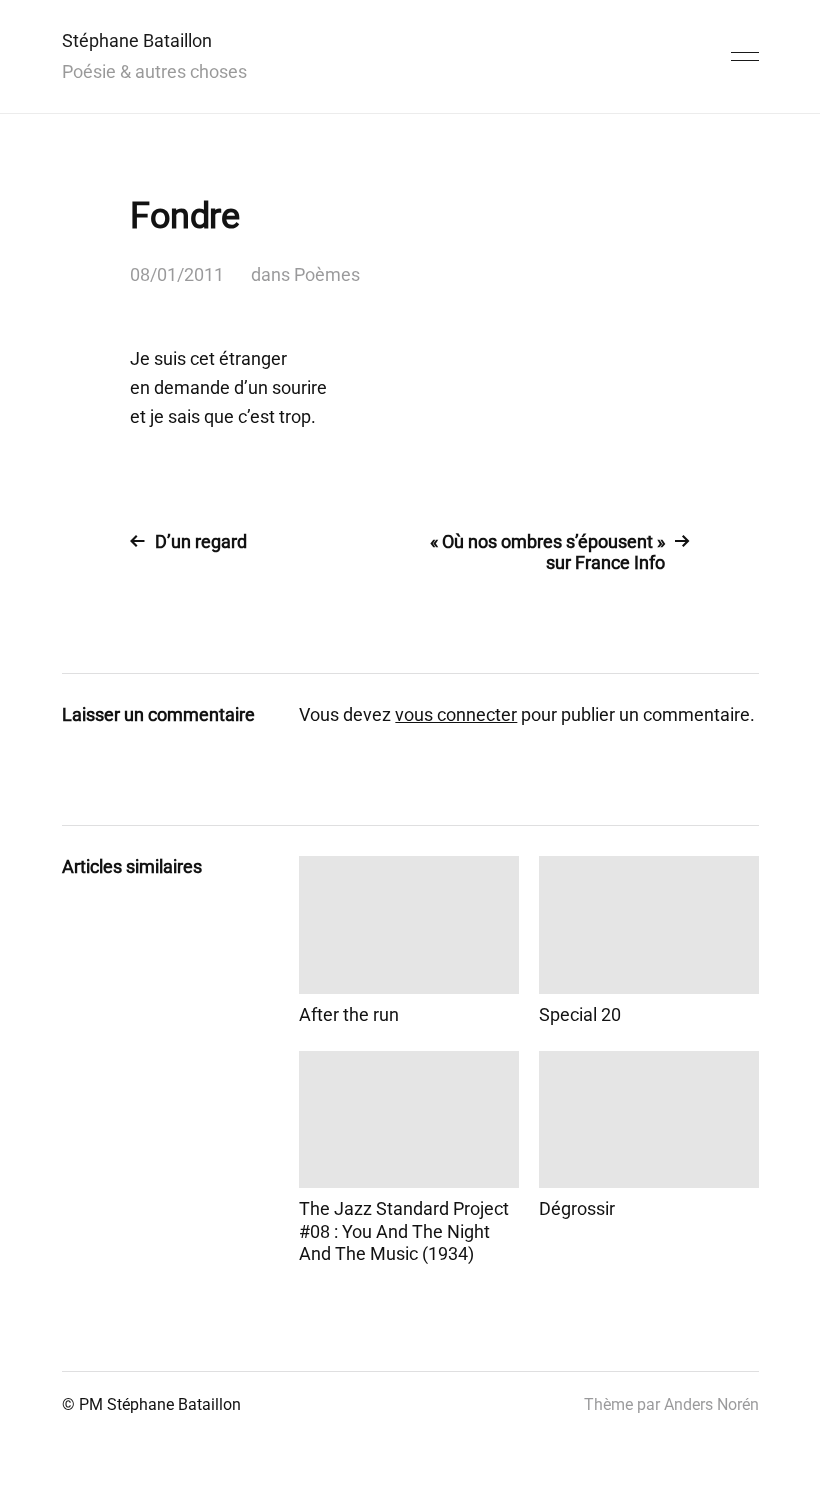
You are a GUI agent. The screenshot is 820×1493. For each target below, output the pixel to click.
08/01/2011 (177, 274)
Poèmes (327, 274)
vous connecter (456, 714)
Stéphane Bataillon (137, 40)
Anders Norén (711, 1404)
